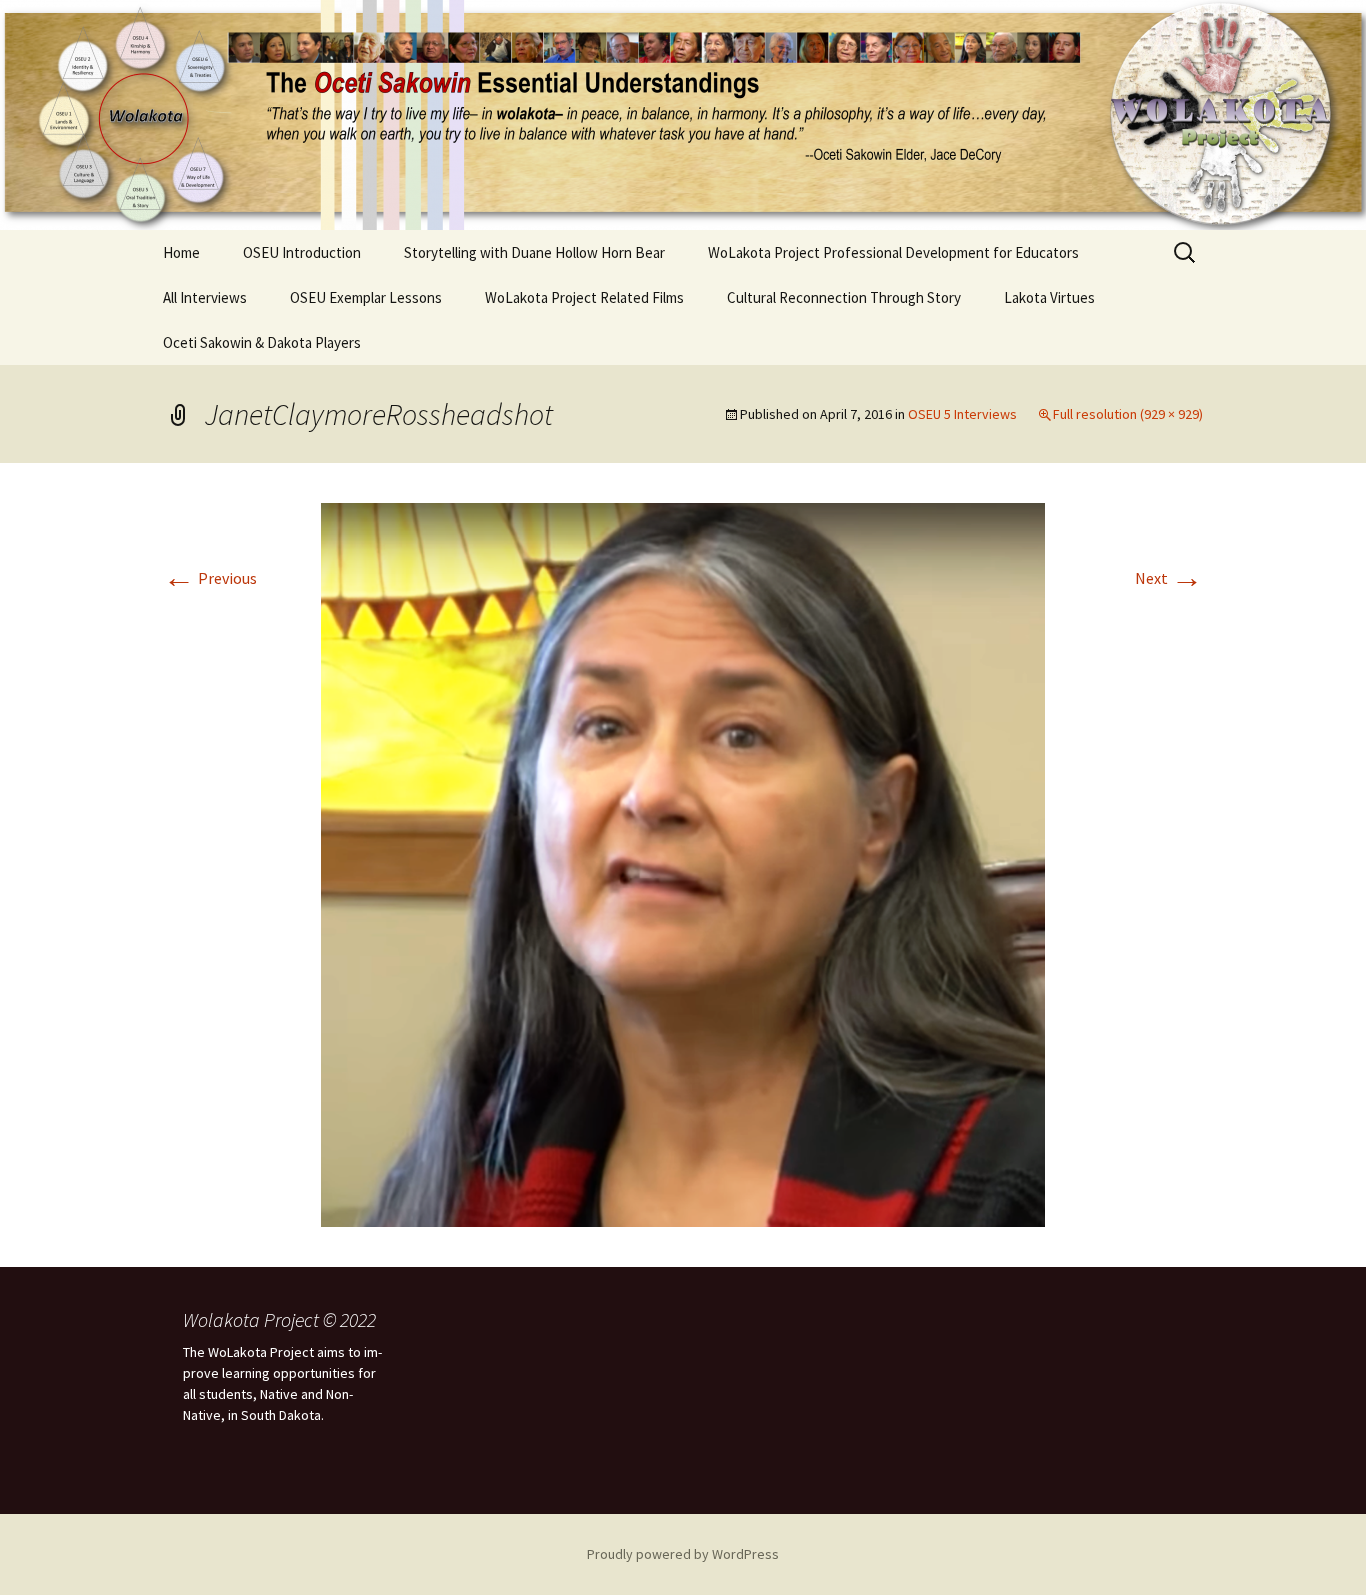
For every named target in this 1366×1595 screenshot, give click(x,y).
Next (1169, 578)
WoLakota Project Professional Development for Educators (893, 252)
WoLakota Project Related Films (584, 297)
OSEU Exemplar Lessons (366, 297)
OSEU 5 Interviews (962, 414)
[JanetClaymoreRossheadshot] (683, 863)
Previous (210, 578)
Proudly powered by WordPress (683, 1554)
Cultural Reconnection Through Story (844, 297)
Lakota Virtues (1049, 297)
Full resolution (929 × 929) (1128, 414)
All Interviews (205, 297)
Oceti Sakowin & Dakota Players (262, 342)
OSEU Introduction (302, 252)
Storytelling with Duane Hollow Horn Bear (534, 252)
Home (181, 252)
